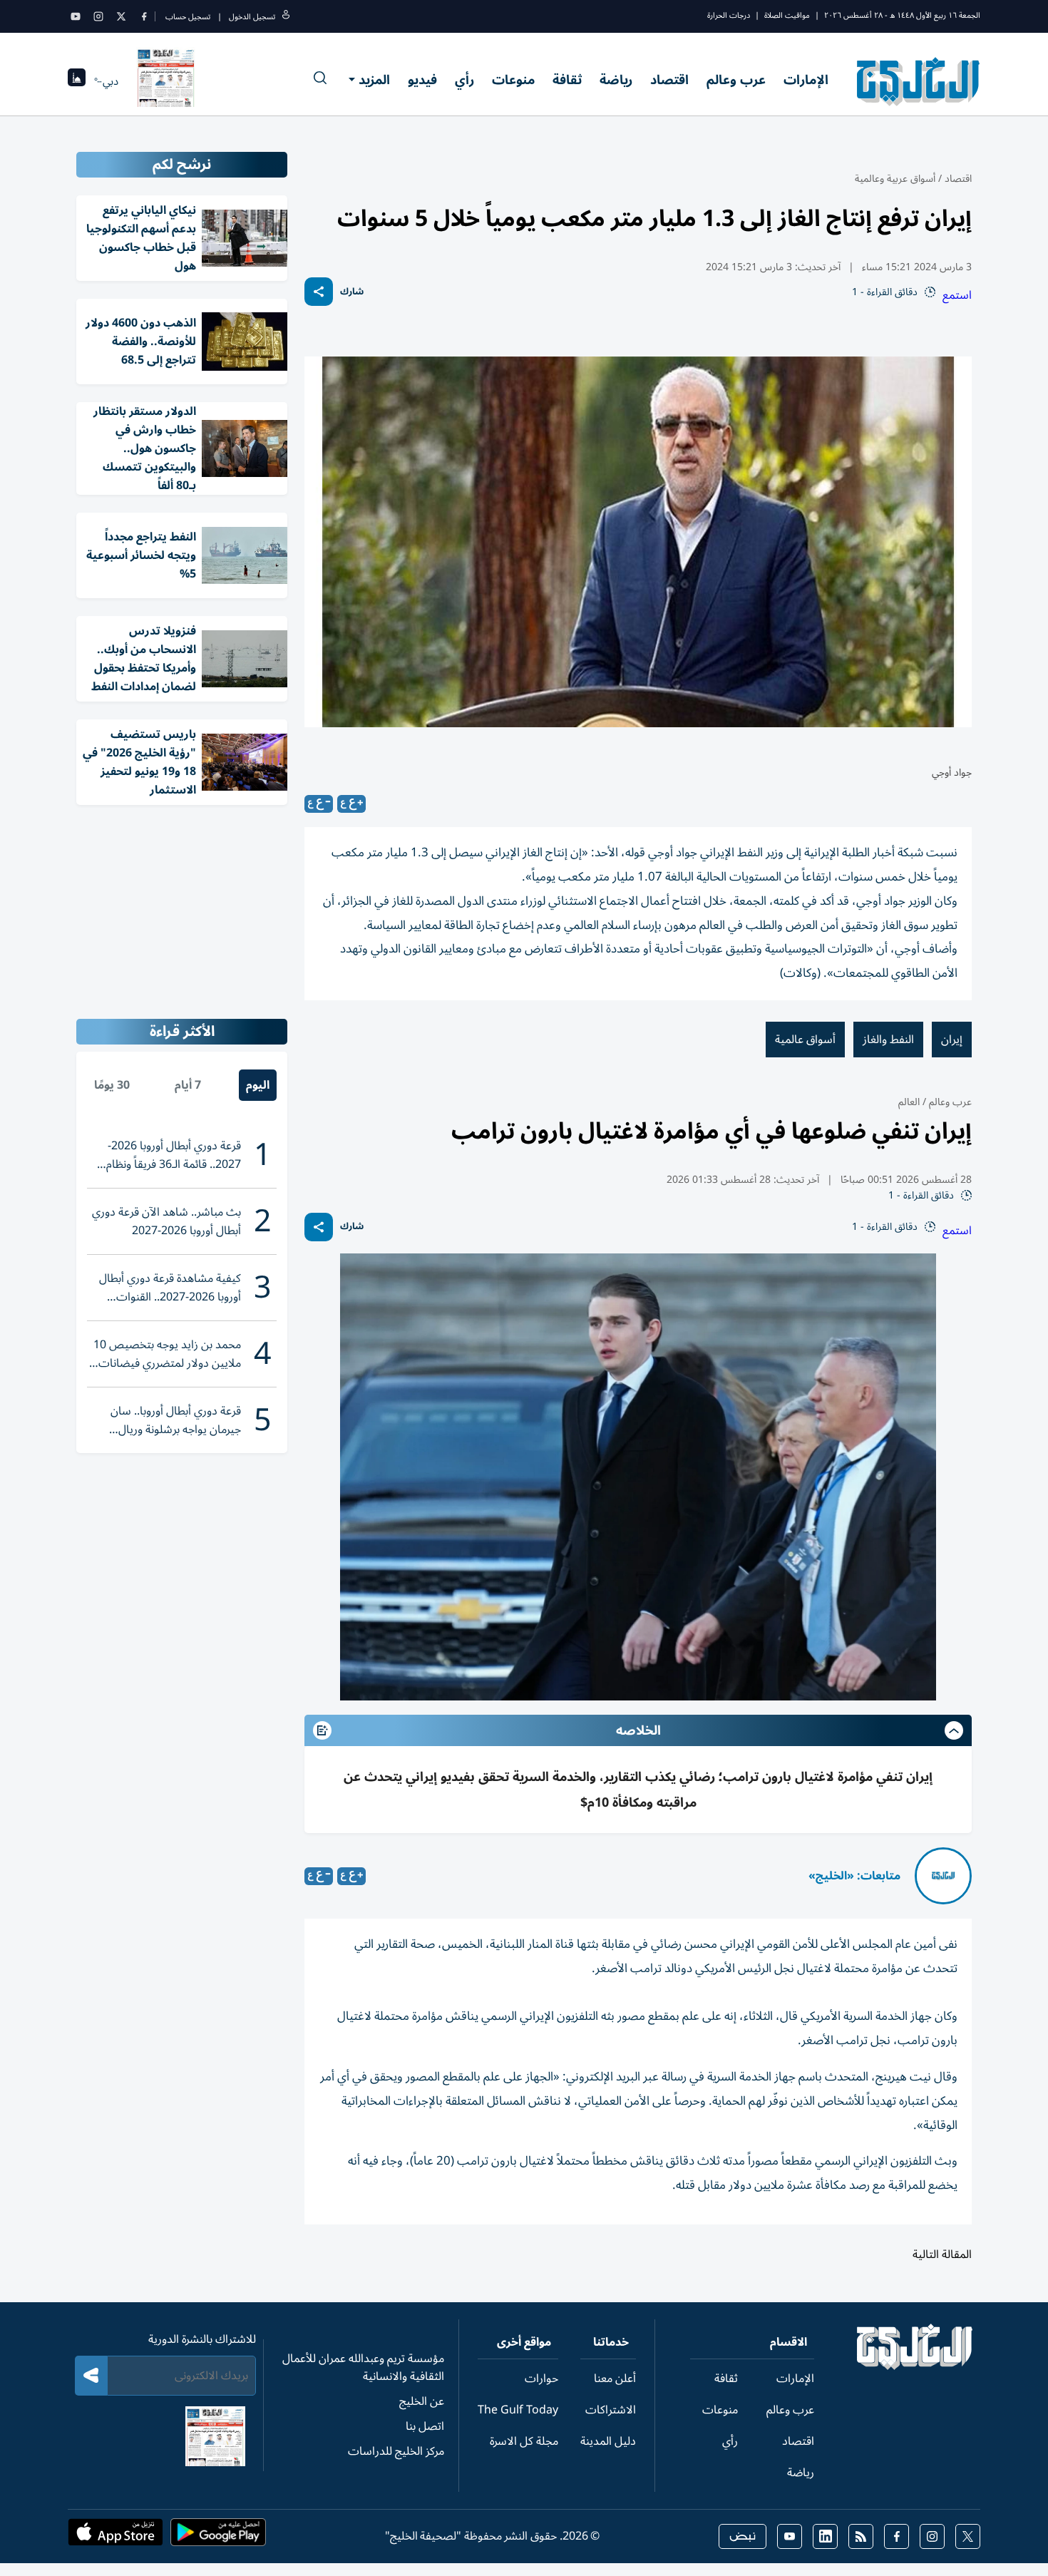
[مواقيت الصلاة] (77, 82)
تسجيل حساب (188, 17)
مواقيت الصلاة (787, 15)
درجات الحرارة (729, 15)
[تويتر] (121, 16)
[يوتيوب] (76, 16)
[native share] (319, 292)
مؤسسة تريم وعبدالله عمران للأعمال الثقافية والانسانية (363, 2367)
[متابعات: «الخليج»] (943, 1876)
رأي (464, 80)
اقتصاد (669, 80)
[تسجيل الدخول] (286, 17)
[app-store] (115, 2537)
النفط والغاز (888, 1040)
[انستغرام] (98, 16)
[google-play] (218, 2537)
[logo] (919, 81)
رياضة (616, 80)
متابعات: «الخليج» (854, 1876)
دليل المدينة (608, 2441)
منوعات (513, 80)
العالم (909, 1102)
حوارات (541, 2379)
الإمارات (806, 80)
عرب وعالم (736, 80)
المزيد (374, 80)
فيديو (422, 80)
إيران (952, 1040)
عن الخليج (422, 2401)
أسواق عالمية (805, 1040)
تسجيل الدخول (252, 17)
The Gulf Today (518, 2410)
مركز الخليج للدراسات (396, 2451)
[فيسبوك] (144, 16)
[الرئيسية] (915, 2366)
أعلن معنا (615, 2379)
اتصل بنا (425, 2426)
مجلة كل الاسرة (524, 2441)
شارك (352, 292)
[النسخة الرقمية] (166, 81)
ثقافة (567, 80)
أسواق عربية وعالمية (895, 179)
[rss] (861, 2536)
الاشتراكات (611, 2410)
